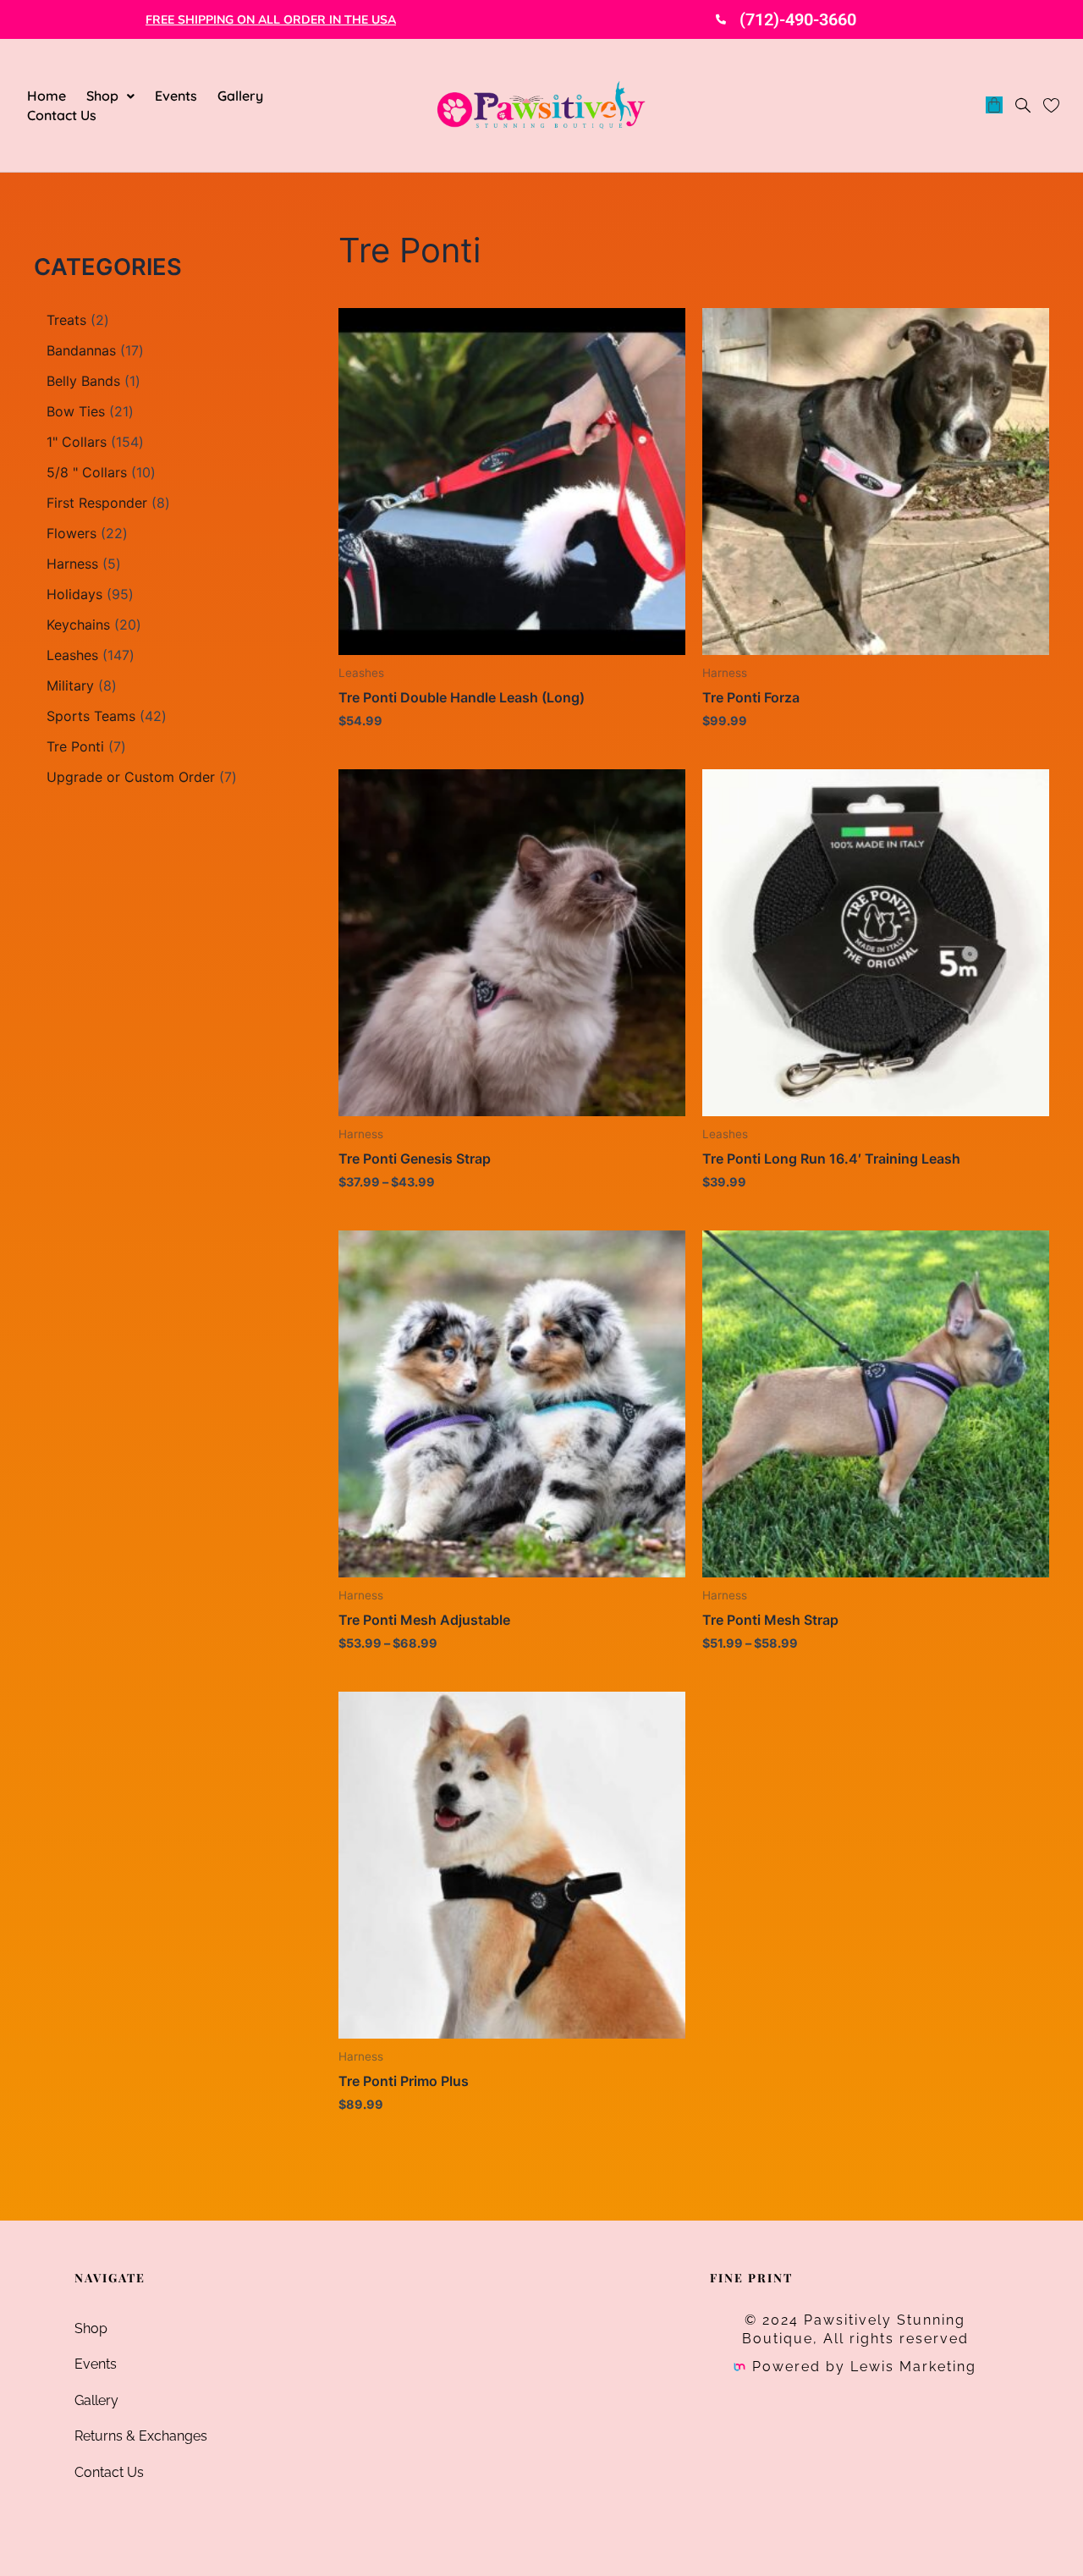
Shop (102, 96)
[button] (110, 96)
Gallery (240, 96)
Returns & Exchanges (141, 2436)
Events (176, 96)
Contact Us (62, 115)
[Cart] (994, 105)
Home (47, 96)
